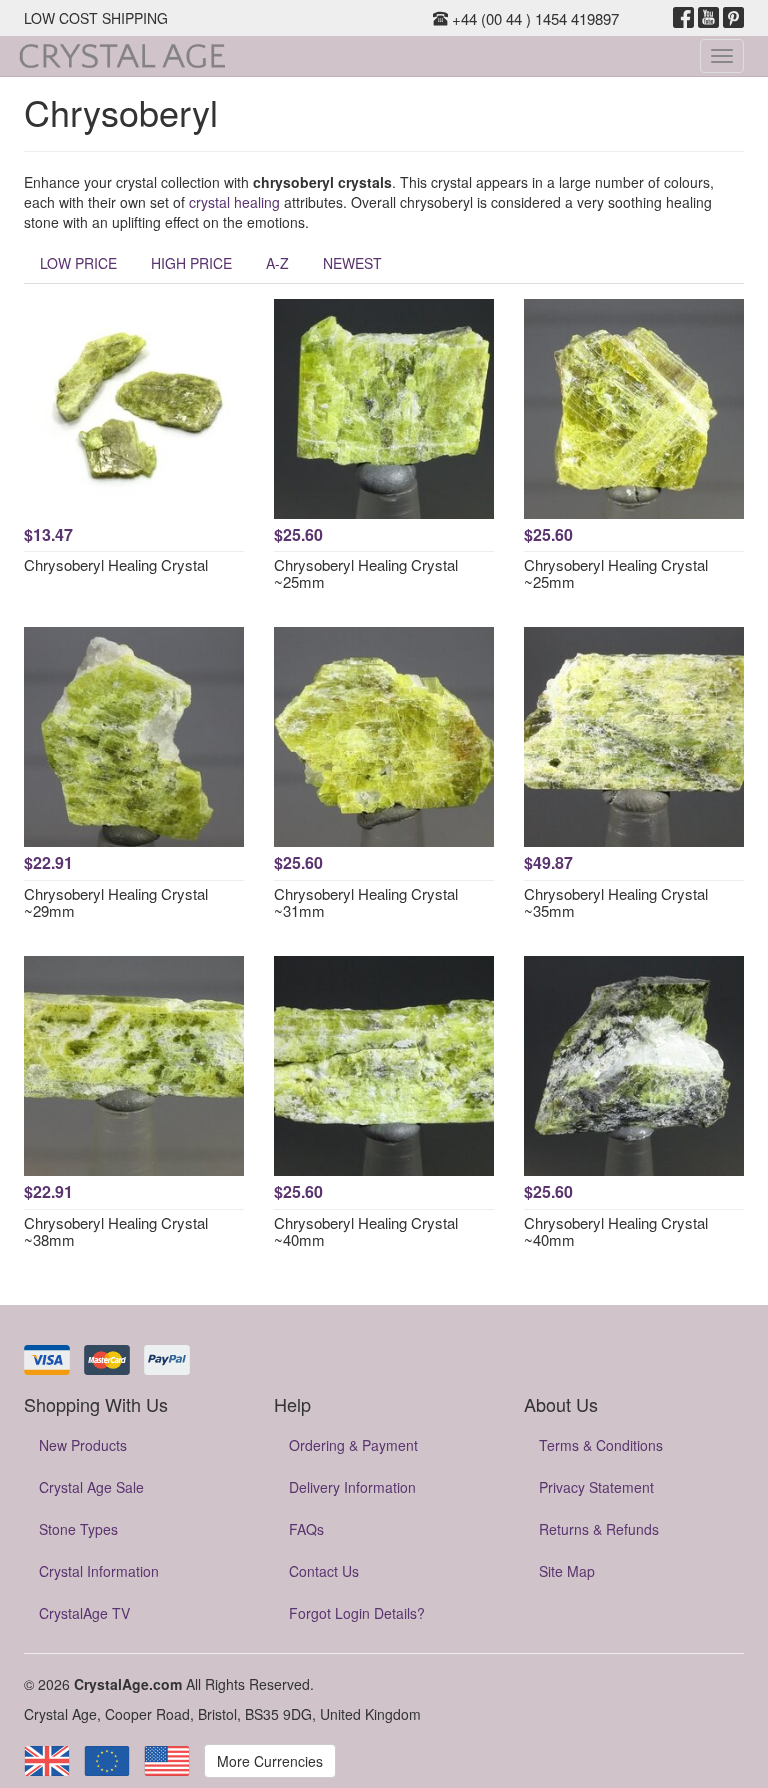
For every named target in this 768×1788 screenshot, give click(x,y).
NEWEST (352, 263)
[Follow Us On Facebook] (683, 18)
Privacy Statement (596, 1487)
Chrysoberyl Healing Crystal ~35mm (616, 902)
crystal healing (234, 202)
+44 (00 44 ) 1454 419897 (533, 18)
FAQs (306, 1529)
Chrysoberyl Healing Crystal (116, 564)
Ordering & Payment (353, 1445)
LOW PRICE (78, 263)
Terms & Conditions (601, 1445)
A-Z (277, 263)
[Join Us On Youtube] (708, 18)
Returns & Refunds (599, 1529)
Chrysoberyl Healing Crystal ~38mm (116, 1231)
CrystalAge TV (84, 1613)
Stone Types (78, 1529)
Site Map (567, 1571)
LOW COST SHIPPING (96, 18)
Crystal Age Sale (91, 1487)
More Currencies (270, 1761)
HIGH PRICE (191, 263)
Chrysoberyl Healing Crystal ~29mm (116, 902)
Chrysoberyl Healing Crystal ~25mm (366, 573)
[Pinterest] (733, 18)
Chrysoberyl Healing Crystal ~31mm (366, 902)
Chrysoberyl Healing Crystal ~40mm (366, 1231)
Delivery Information (352, 1487)
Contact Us (324, 1571)
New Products (83, 1445)
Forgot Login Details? (357, 1613)
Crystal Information (99, 1571)
